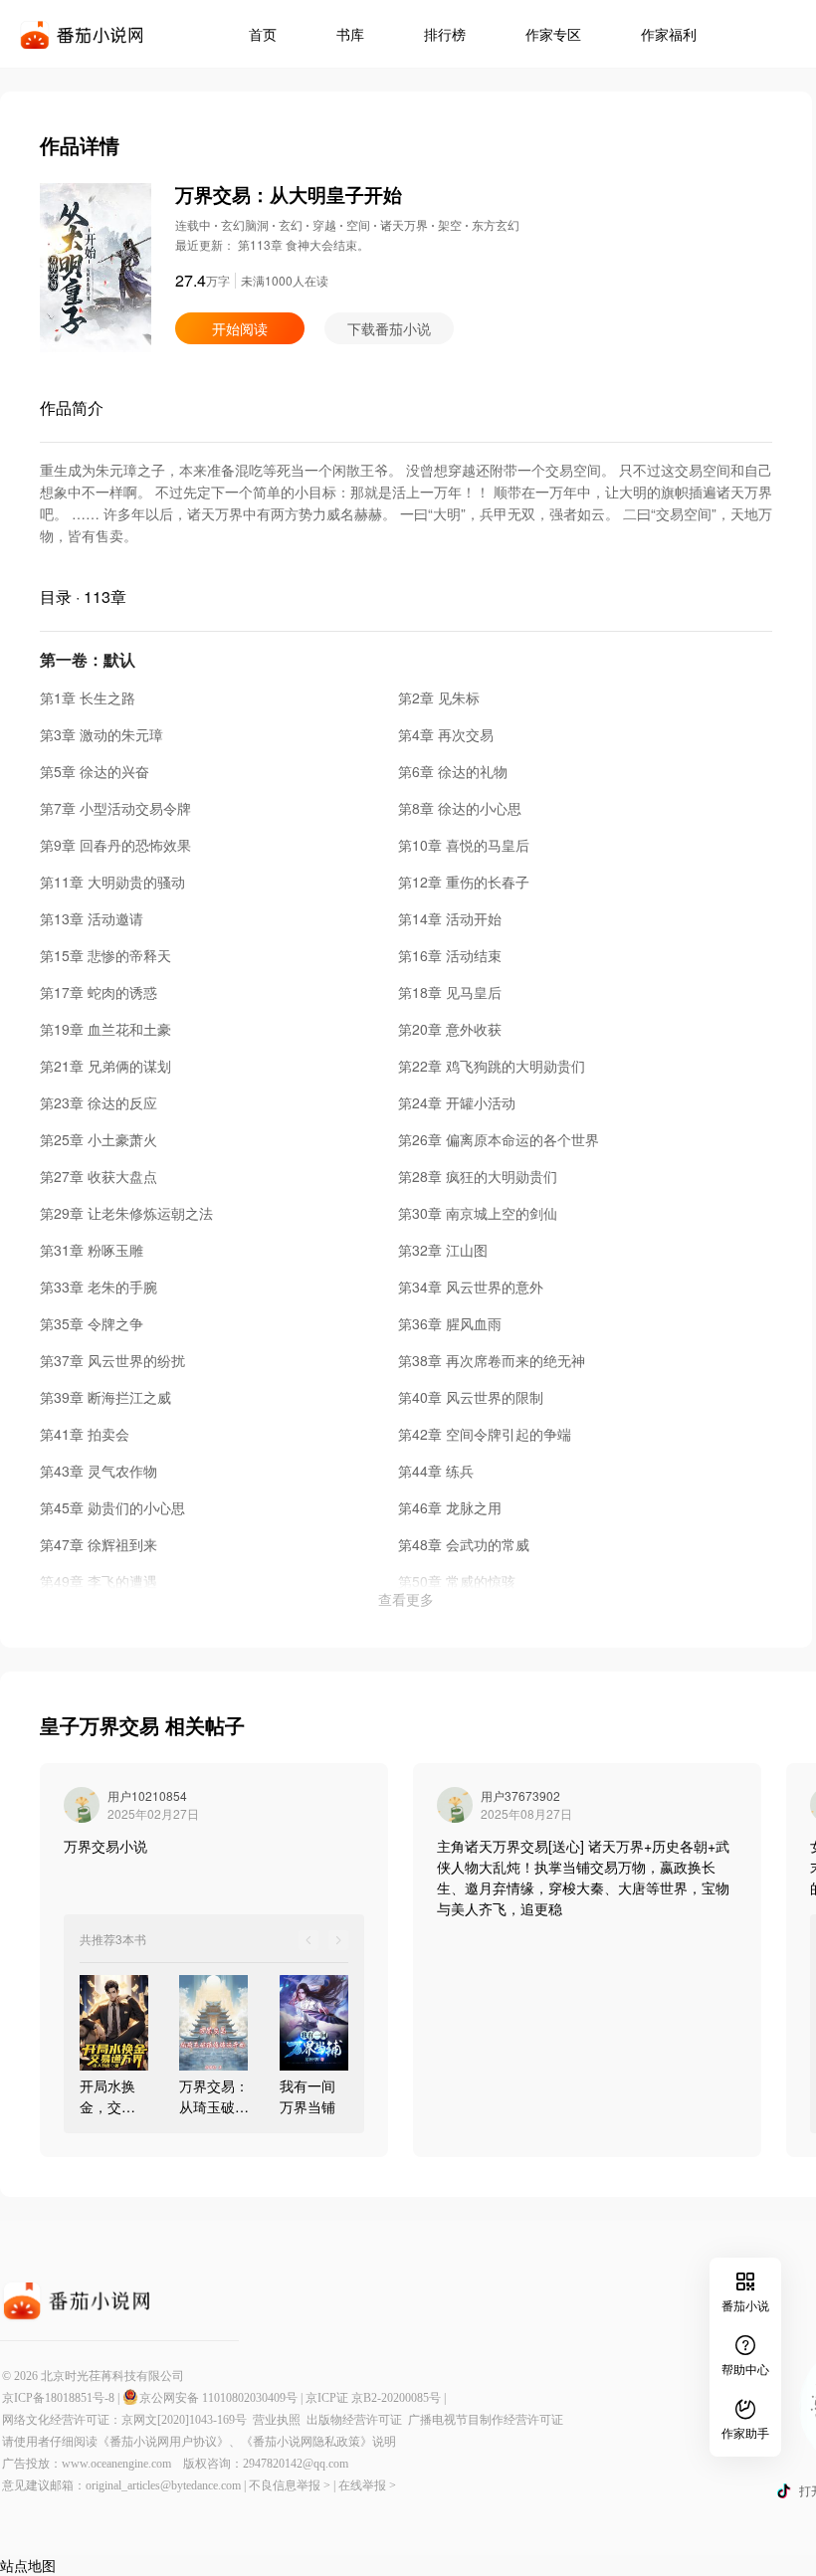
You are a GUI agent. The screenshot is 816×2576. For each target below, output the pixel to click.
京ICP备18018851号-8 (58, 2398)
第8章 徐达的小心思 (460, 808)
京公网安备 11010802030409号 (218, 2398)
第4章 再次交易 (446, 734)
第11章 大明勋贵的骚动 (112, 882)
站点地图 (28, 2565)
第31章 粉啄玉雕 (92, 1250)
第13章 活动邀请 (92, 918)
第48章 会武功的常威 (464, 1544)
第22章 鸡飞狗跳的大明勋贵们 (492, 1066)
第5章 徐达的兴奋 (95, 771)
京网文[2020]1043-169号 (187, 2420)
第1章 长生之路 (88, 697)
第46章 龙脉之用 (450, 1507)
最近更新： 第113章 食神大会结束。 (272, 244)
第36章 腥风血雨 (450, 1323)
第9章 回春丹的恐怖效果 (115, 845)
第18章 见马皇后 (450, 992)
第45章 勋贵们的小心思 (112, 1507)
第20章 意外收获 (450, 1029)
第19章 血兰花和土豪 (105, 1029)
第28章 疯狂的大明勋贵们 (478, 1176)
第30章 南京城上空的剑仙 (478, 1213)
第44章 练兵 (436, 1471)
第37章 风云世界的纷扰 (112, 1360)
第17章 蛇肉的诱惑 (99, 992)
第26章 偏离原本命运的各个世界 (499, 1139)
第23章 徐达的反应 (99, 1102)
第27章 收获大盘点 (99, 1176)
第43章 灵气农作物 (99, 1471)
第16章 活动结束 (450, 955)
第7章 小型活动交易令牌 (115, 808)
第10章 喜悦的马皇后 (464, 845)
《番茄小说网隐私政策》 (306, 2442)
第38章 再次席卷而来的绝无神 (492, 1360)
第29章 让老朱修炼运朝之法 (126, 1213)
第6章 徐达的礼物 (453, 771)
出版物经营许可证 (357, 2420)
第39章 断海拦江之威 (105, 1397)
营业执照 (280, 2420)
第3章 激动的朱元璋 (102, 734)
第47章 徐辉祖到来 (99, 1544)
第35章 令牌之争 (92, 1323)
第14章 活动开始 (450, 918)
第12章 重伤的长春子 (464, 882)
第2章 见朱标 (439, 697)
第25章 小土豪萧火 (99, 1139)
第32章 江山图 (443, 1250)
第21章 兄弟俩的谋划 (105, 1066)
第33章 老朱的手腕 (99, 1287)
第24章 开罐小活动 (457, 1102)
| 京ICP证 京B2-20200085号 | (373, 2398)
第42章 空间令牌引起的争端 (485, 1434)
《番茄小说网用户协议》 (163, 2442)
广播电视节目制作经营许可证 (486, 2420)
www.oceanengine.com (116, 2464)
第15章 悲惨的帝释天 (105, 955)
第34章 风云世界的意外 (471, 1287)
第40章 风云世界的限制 (471, 1397)
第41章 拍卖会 (85, 1434)
